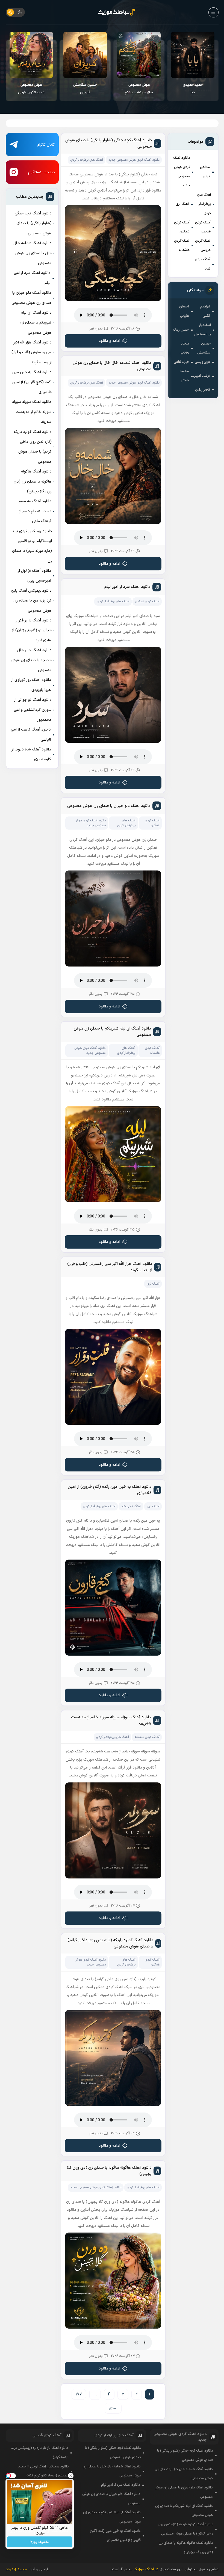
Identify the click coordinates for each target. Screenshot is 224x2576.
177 (79, 2394)
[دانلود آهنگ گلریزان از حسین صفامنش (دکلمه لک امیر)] (139, 55)
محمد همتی (184, 376)
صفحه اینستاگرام (42, 172)
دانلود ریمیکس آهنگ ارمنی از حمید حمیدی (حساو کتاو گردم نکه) (43, 2471)
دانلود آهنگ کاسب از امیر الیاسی (31, 734)
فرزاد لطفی (181, 362)
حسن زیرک (181, 330)
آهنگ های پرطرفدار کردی (204, 204)
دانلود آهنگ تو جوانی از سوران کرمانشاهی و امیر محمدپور (33, 710)
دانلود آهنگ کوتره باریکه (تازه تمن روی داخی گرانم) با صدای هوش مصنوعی (33, 447)
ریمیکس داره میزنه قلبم (31, 89)
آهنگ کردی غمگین (182, 227)
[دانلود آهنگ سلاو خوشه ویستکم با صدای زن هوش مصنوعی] (193, 55)
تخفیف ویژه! (40, 2542)
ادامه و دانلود (109, 341)
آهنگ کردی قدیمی (203, 227)
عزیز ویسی (202, 362)
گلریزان (139, 89)
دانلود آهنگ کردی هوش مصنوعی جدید (182, 172)
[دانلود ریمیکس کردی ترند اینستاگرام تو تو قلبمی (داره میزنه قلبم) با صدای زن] (31, 55)
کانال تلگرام (46, 145)
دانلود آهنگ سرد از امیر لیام (32, 278)
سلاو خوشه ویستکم (193, 89)
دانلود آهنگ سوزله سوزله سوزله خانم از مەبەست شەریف (32, 412)
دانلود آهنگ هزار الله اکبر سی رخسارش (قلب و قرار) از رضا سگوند (32, 352)
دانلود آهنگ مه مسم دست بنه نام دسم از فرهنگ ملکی (35, 511)
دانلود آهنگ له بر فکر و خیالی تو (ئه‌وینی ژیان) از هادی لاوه (32, 630)
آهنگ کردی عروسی (203, 246)
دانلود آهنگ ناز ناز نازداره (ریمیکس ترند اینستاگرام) (40, 2453)
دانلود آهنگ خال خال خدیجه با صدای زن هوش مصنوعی (31, 660)
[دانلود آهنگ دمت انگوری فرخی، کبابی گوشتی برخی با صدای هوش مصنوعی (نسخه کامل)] (85, 55)
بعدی (113, 2408)
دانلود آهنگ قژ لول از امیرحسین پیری (34, 576)
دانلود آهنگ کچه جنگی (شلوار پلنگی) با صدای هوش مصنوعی (33, 223)
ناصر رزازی (203, 390)
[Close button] (71, 2476)
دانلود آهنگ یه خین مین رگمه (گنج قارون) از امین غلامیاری (32, 382)
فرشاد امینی (202, 376)
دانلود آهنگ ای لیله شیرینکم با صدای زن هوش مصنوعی (36, 323)
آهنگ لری (182, 204)
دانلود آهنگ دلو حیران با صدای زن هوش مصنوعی (31, 298)
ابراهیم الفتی (205, 311)
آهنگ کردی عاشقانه (182, 246)
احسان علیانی (184, 311)
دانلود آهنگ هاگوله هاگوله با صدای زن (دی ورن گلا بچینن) (33, 481)
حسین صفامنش (204, 348)
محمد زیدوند (16, 2569)
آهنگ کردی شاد (203, 264)
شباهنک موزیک (146, 2569)
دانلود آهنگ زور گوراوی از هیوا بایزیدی (31, 685)
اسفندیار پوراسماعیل (203, 330)
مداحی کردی (205, 172)
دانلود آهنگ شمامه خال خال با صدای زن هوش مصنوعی (33, 253)
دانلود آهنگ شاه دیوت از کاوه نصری (31, 754)
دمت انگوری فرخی (85, 89)
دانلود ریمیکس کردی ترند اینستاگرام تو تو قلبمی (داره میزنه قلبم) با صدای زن (32, 546)
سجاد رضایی (184, 348)
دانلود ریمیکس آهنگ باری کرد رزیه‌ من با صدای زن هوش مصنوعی (31, 601)
